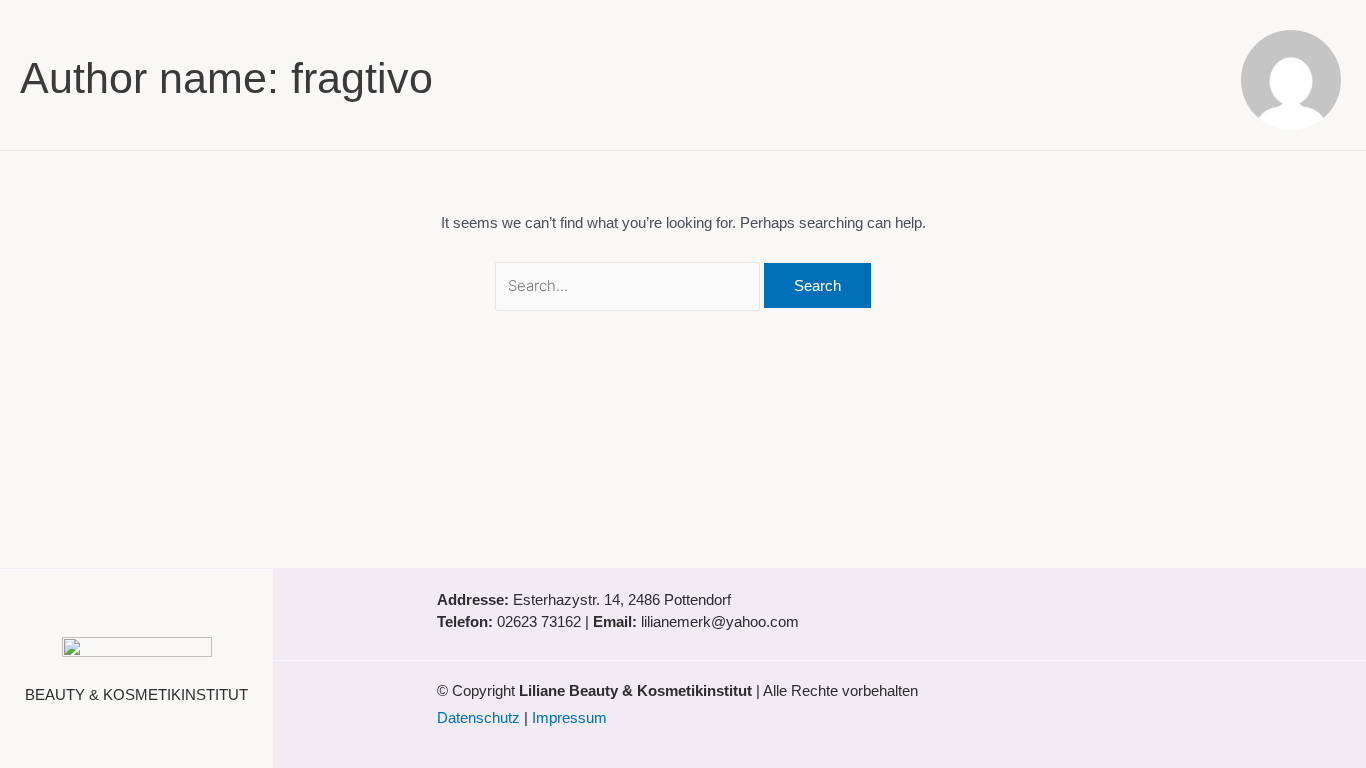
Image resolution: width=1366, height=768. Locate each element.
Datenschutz (478, 717)
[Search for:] (629, 285)
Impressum (569, 717)
